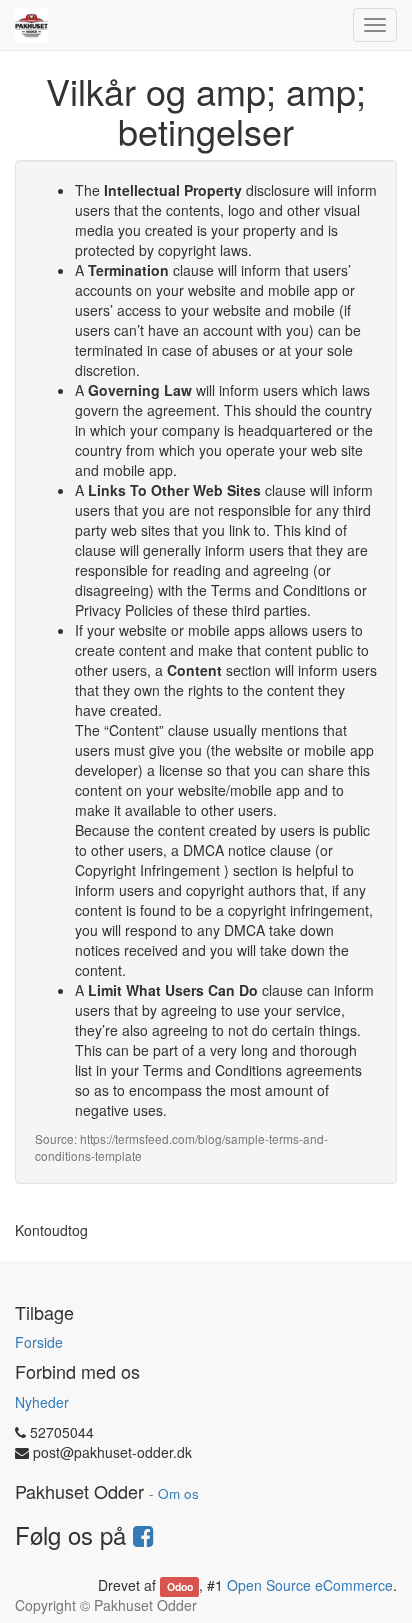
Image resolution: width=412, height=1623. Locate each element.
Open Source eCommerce (310, 1585)
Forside (39, 1342)
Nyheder (42, 1402)
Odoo (180, 1586)
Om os (178, 1493)
